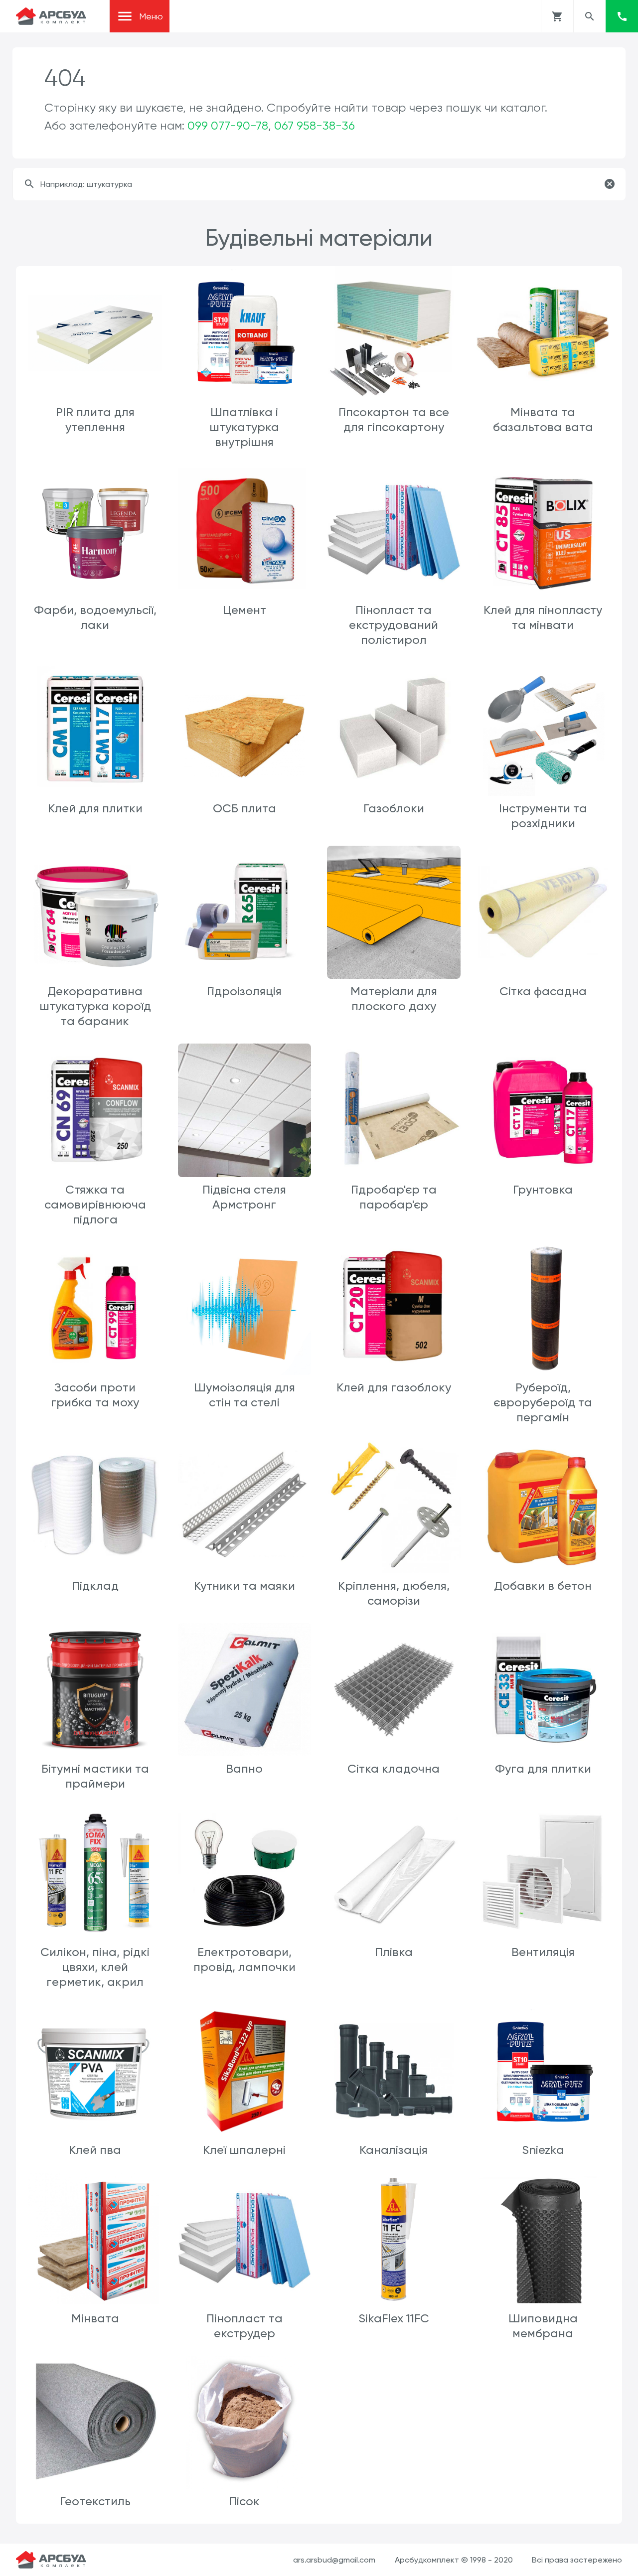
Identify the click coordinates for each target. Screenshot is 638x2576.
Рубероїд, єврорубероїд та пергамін (543, 1402)
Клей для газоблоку (394, 1387)
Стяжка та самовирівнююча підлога (95, 1205)
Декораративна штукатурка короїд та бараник (95, 1006)
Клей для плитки (95, 808)
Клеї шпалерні (244, 2150)
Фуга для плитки (543, 1769)
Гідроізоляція (244, 991)
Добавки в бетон (543, 1586)
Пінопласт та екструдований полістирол (394, 625)
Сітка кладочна (394, 1769)
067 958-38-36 (315, 126)
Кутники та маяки (244, 1586)
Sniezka (543, 2150)
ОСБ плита (244, 808)
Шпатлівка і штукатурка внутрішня (244, 427)
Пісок (244, 2501)
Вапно (244, 1769)
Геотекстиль (95, 2501)
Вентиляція (543, 1952)
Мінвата (95, 2318)
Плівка (394, 1952)
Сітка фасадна (543, 991)
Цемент (244, 610)
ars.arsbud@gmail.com (334, 2560)
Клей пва (95, 2150)
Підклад (95, 1586)
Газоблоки (394, 808)
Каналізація (394, 2150)
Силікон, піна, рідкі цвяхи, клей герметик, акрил (95, 1967)
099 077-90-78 (228, 126)
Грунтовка (543, 1190)
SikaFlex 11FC (394, 2318)
